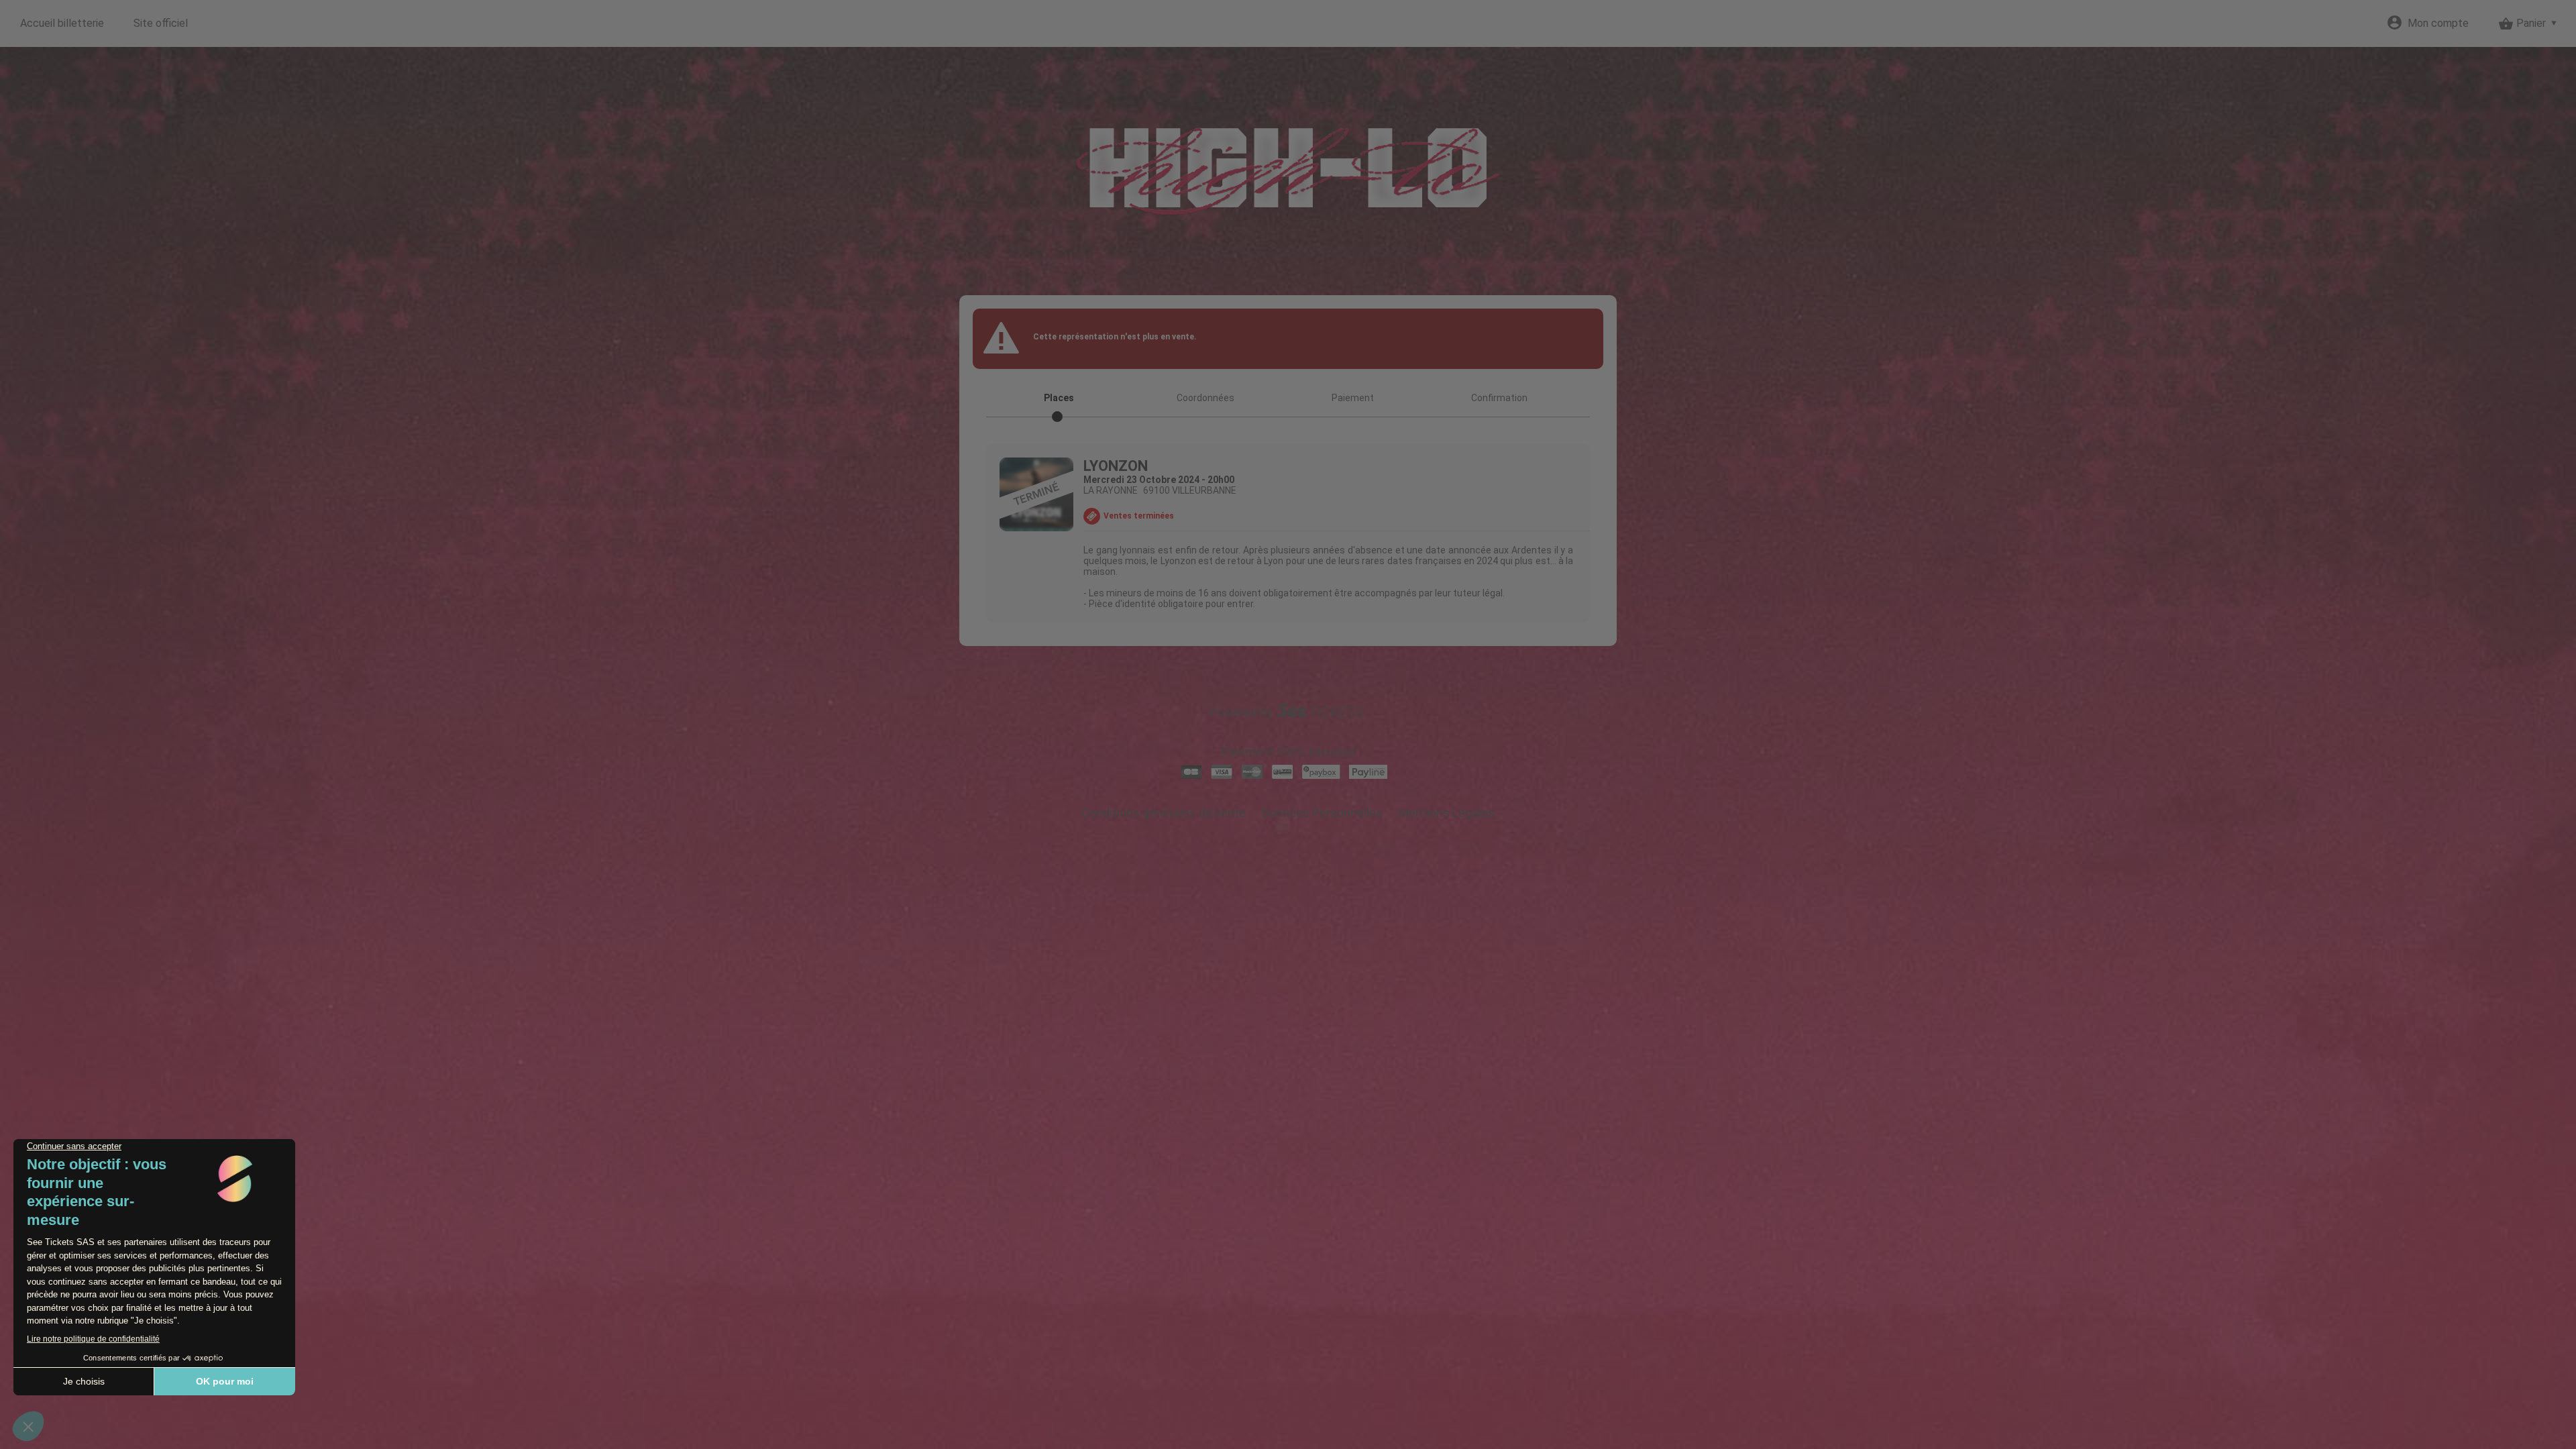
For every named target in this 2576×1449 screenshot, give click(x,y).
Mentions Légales (1447, 813)
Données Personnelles (1322, 813)
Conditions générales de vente (1164, 813)
